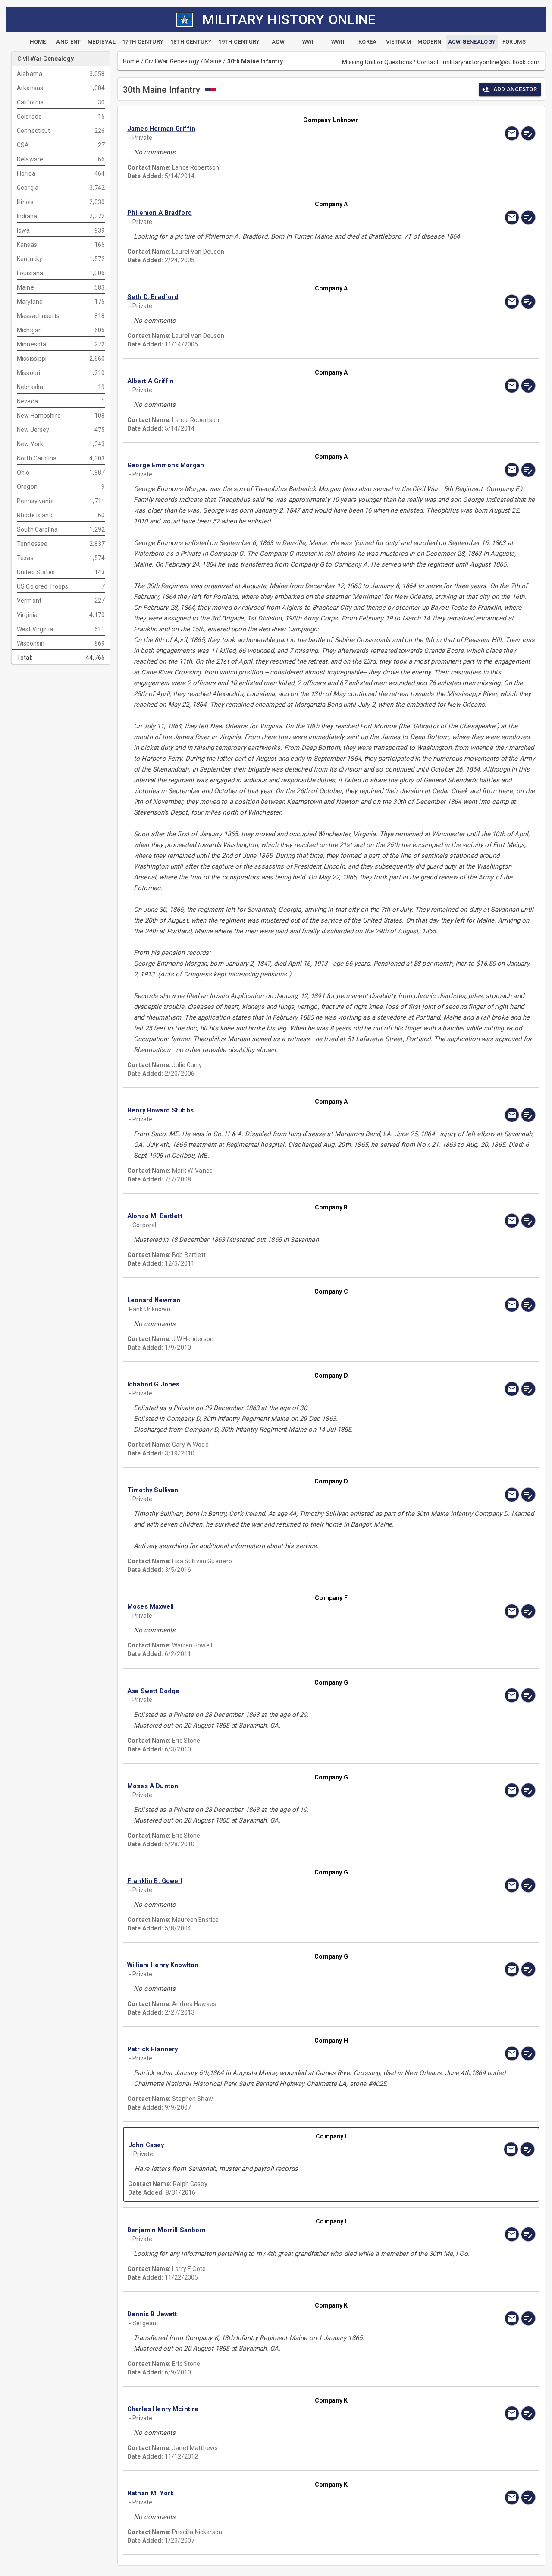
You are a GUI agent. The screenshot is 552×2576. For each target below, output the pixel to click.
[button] (270, 129)
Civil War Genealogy (172, 61)
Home (131, 61)
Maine (213, 61)
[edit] (528, 133)
